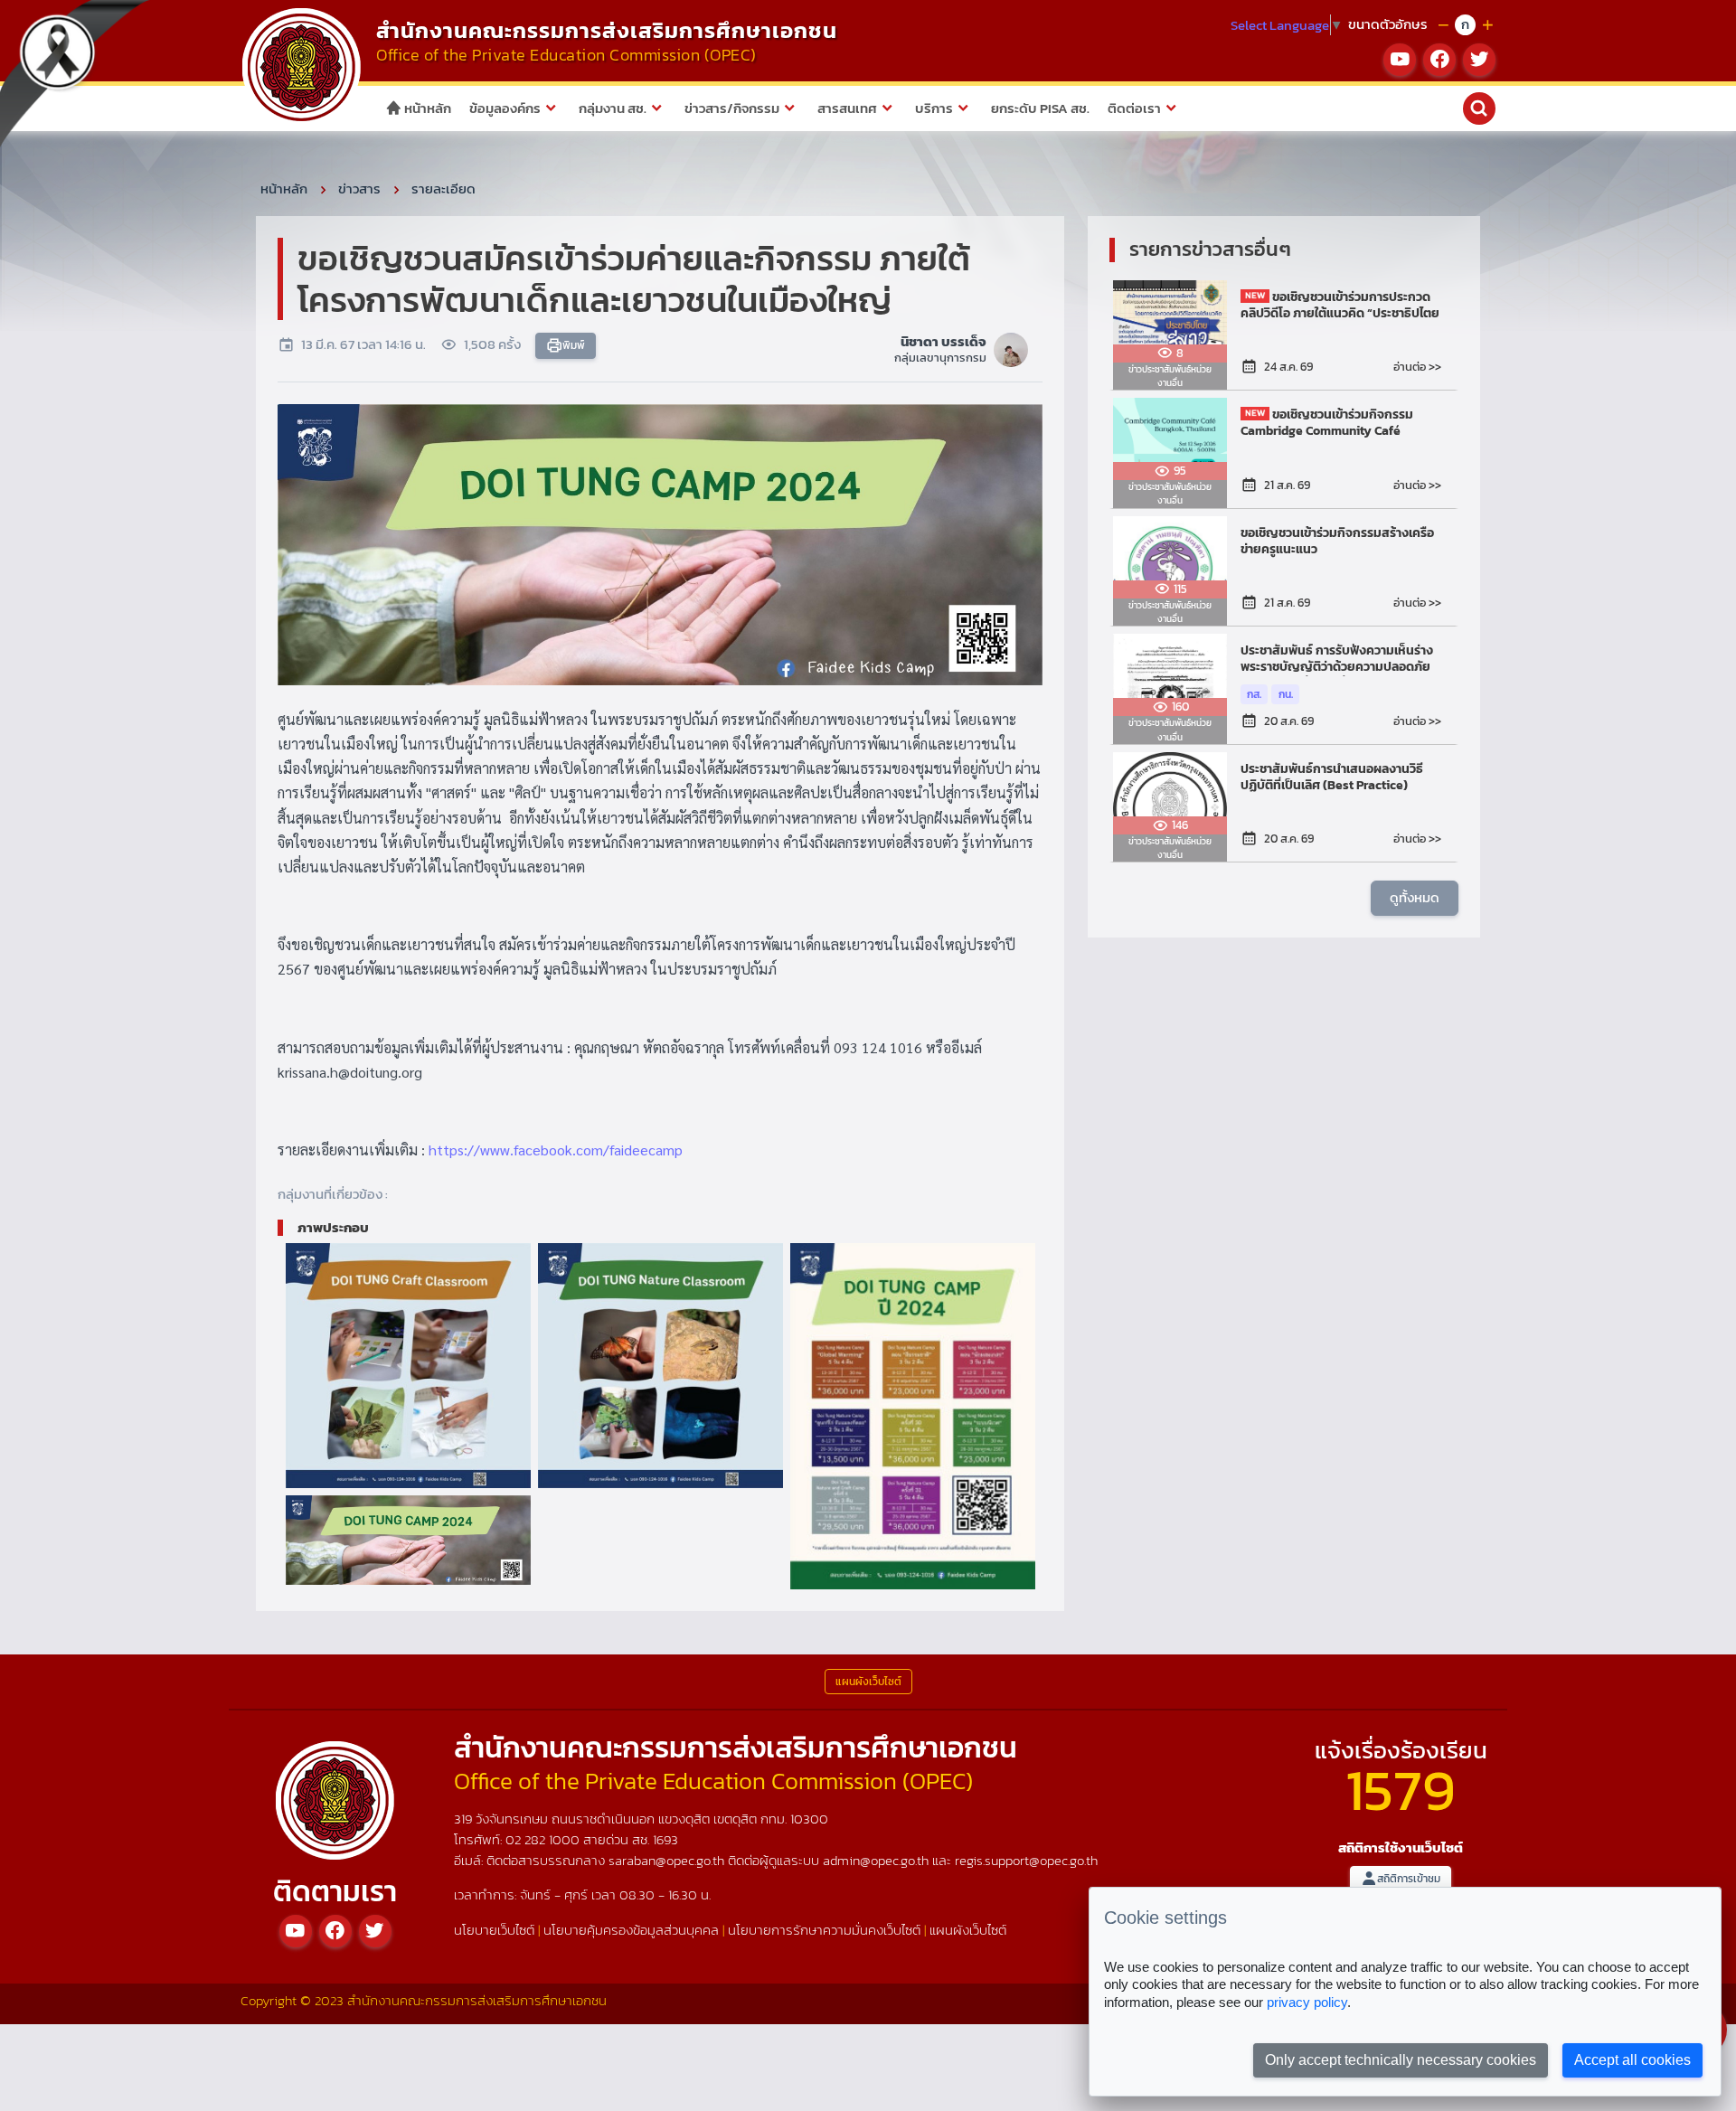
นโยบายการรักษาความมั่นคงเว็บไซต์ (824, 1930)
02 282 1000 (544, 1839)
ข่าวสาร (359, 188)
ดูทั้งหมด (1415, 897)
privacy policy (1307, 2002)
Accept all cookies (1632, 2060)
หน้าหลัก (426, 108)
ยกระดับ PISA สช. (1040, 108)
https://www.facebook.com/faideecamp (556, 1150)
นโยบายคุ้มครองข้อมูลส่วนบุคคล (631, 1930)
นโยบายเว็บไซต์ (494, 1930)
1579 (1401, 1790)
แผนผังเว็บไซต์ (968, 1930)
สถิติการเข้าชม (1409, 1879)
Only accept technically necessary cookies (1401, 2060)
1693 (665, 1839)
